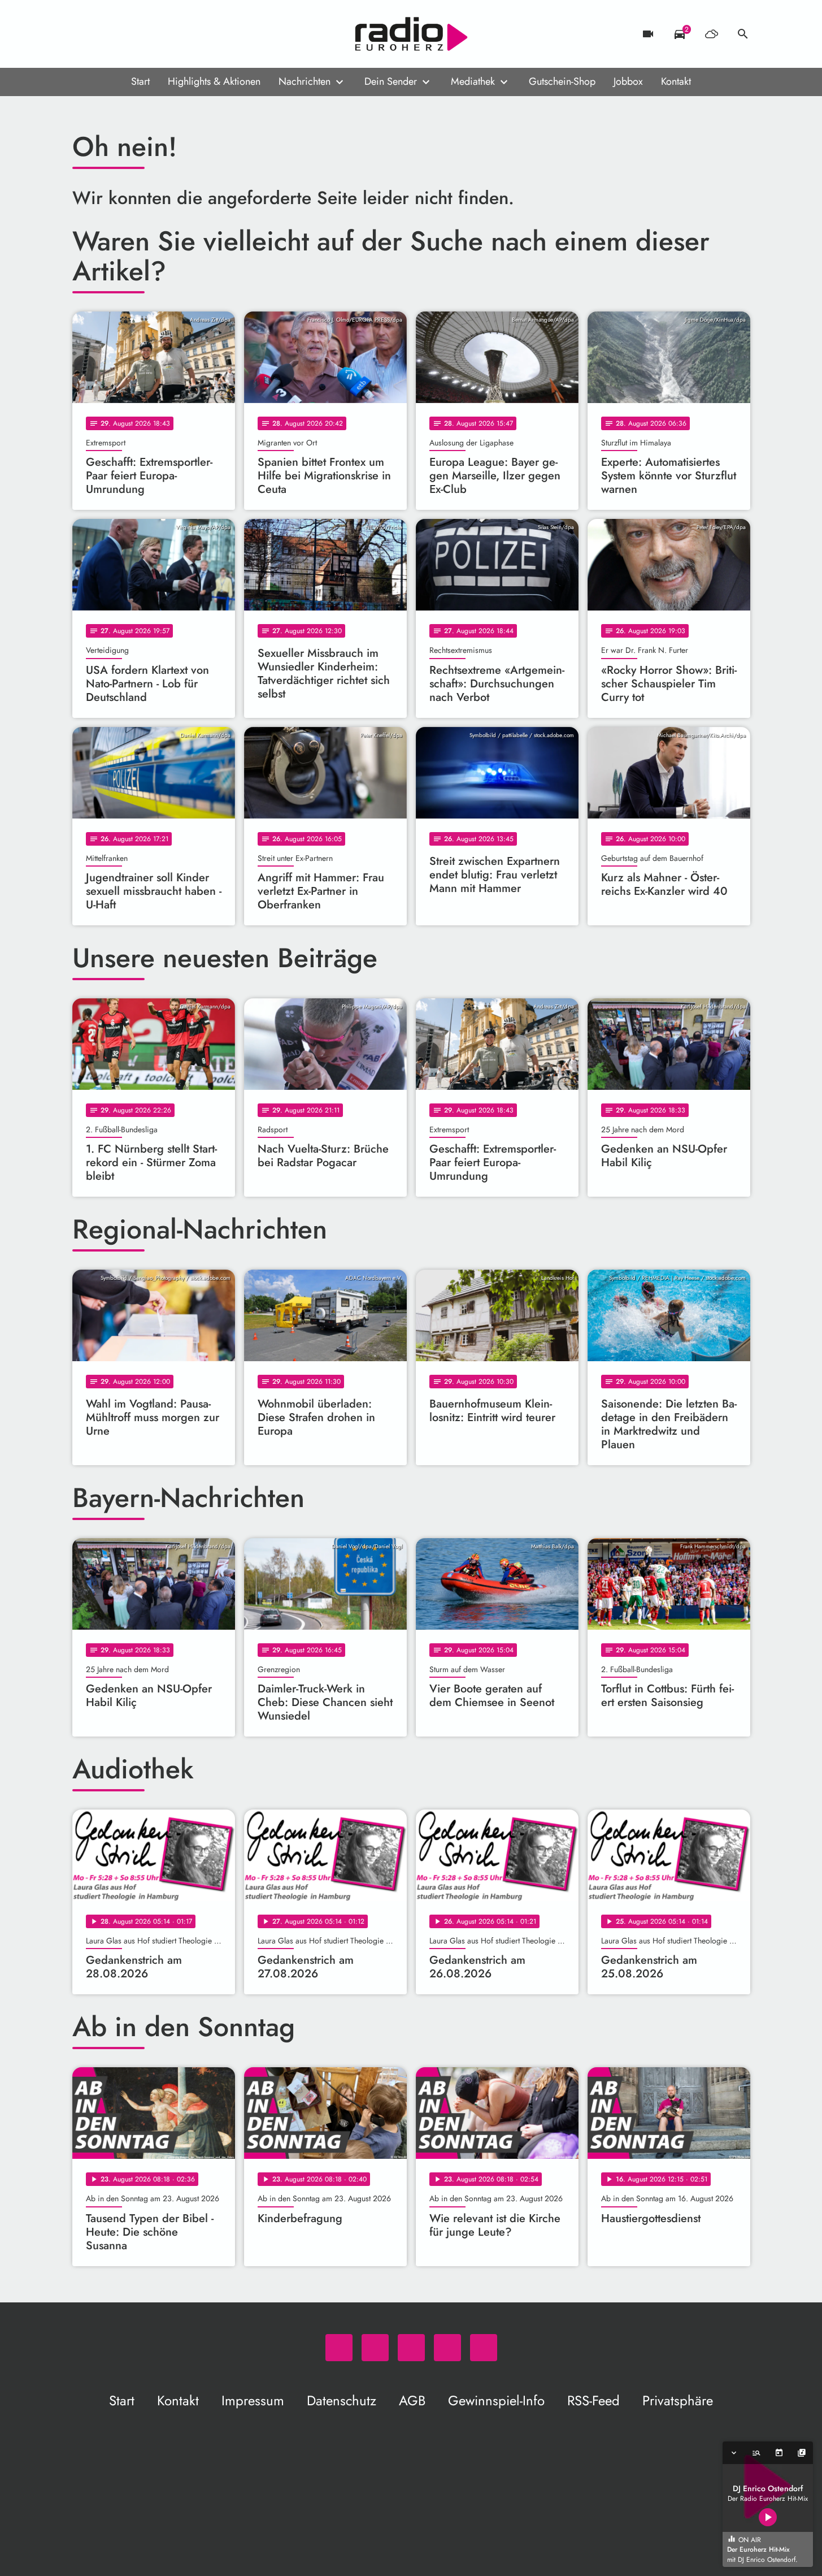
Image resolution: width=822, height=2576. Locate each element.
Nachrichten (305, 81)
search (743, 34)
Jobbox (628, 81)
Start (140, 81)
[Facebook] (106, 34)
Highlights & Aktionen (214, 81)
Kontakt (676, 81)
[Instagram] (129, 34)
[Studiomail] (151, 34)
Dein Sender (391, 81)
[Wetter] (711, 34)
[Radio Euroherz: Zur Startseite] (411, 34)
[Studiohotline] (174, 34)
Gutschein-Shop (562, 81)
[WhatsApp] (84, 34)
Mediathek (473, 81)
